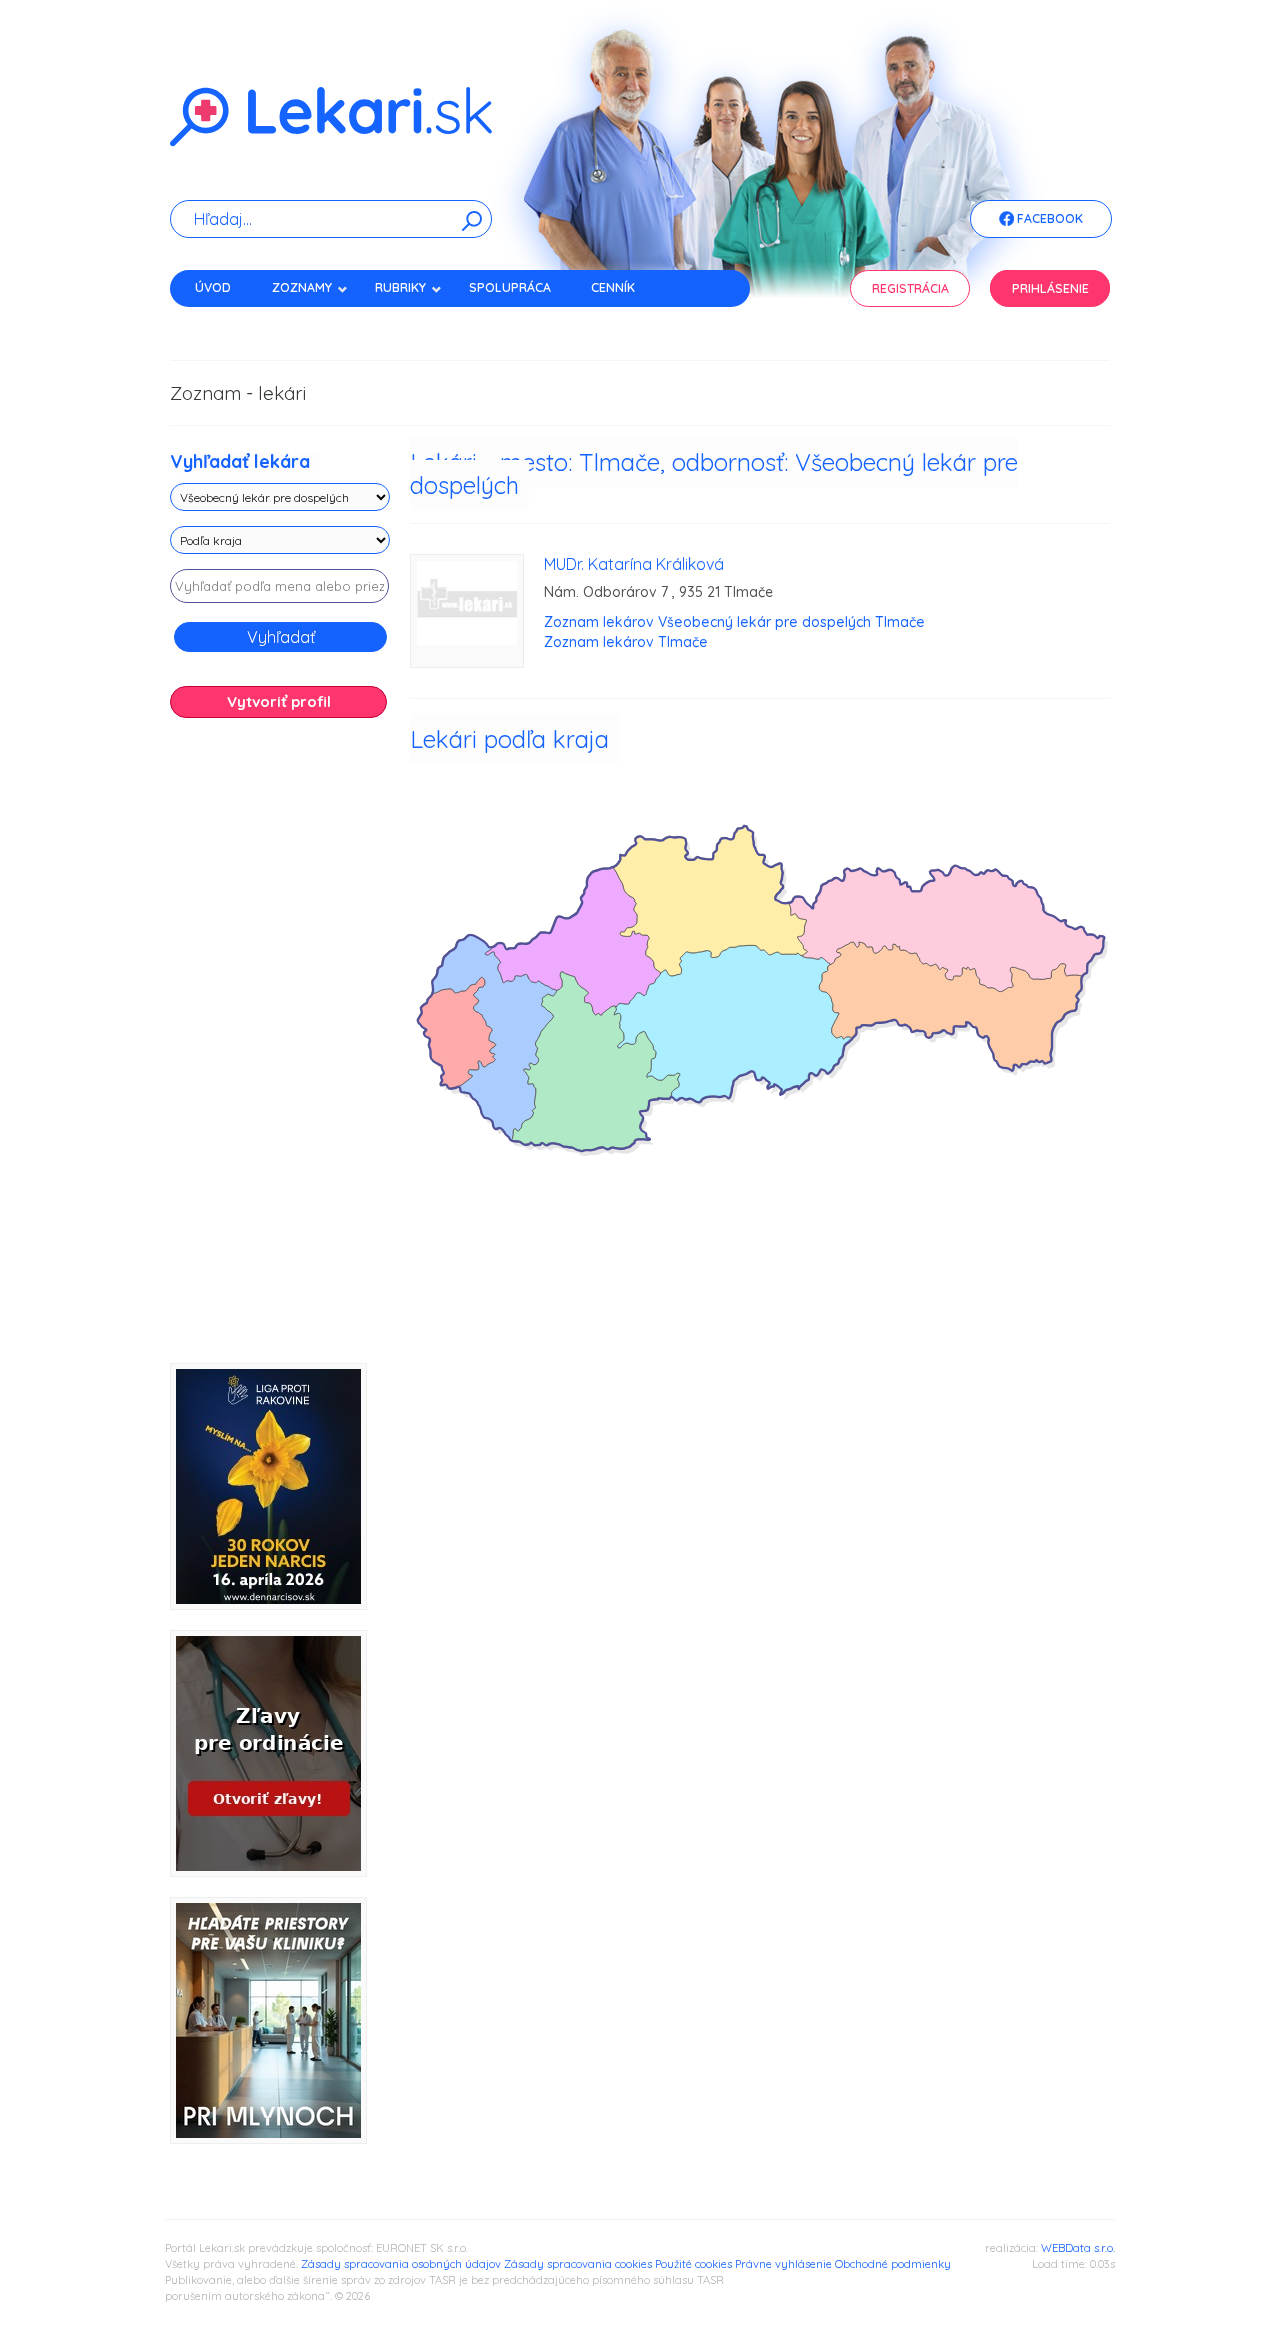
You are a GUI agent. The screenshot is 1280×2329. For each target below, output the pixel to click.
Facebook (1048, 218)
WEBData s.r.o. (1078, 2248)
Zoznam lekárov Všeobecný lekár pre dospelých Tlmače (734, 622)
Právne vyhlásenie (783, 2264)
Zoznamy (302, 287)
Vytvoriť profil (279, 701)
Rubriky (400, 287)
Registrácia (910, 288)
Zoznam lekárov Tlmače (626, 642)
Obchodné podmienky (893, 2264)
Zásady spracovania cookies (578, 2264)
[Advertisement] (280, 1048)
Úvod (213, 287)
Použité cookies (693, 2264)
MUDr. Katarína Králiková (634, 564)
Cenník (613, 287)
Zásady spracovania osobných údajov (401, 2264)
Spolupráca (510, 287)
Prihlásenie (1050, 288)
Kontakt (223, 322)
